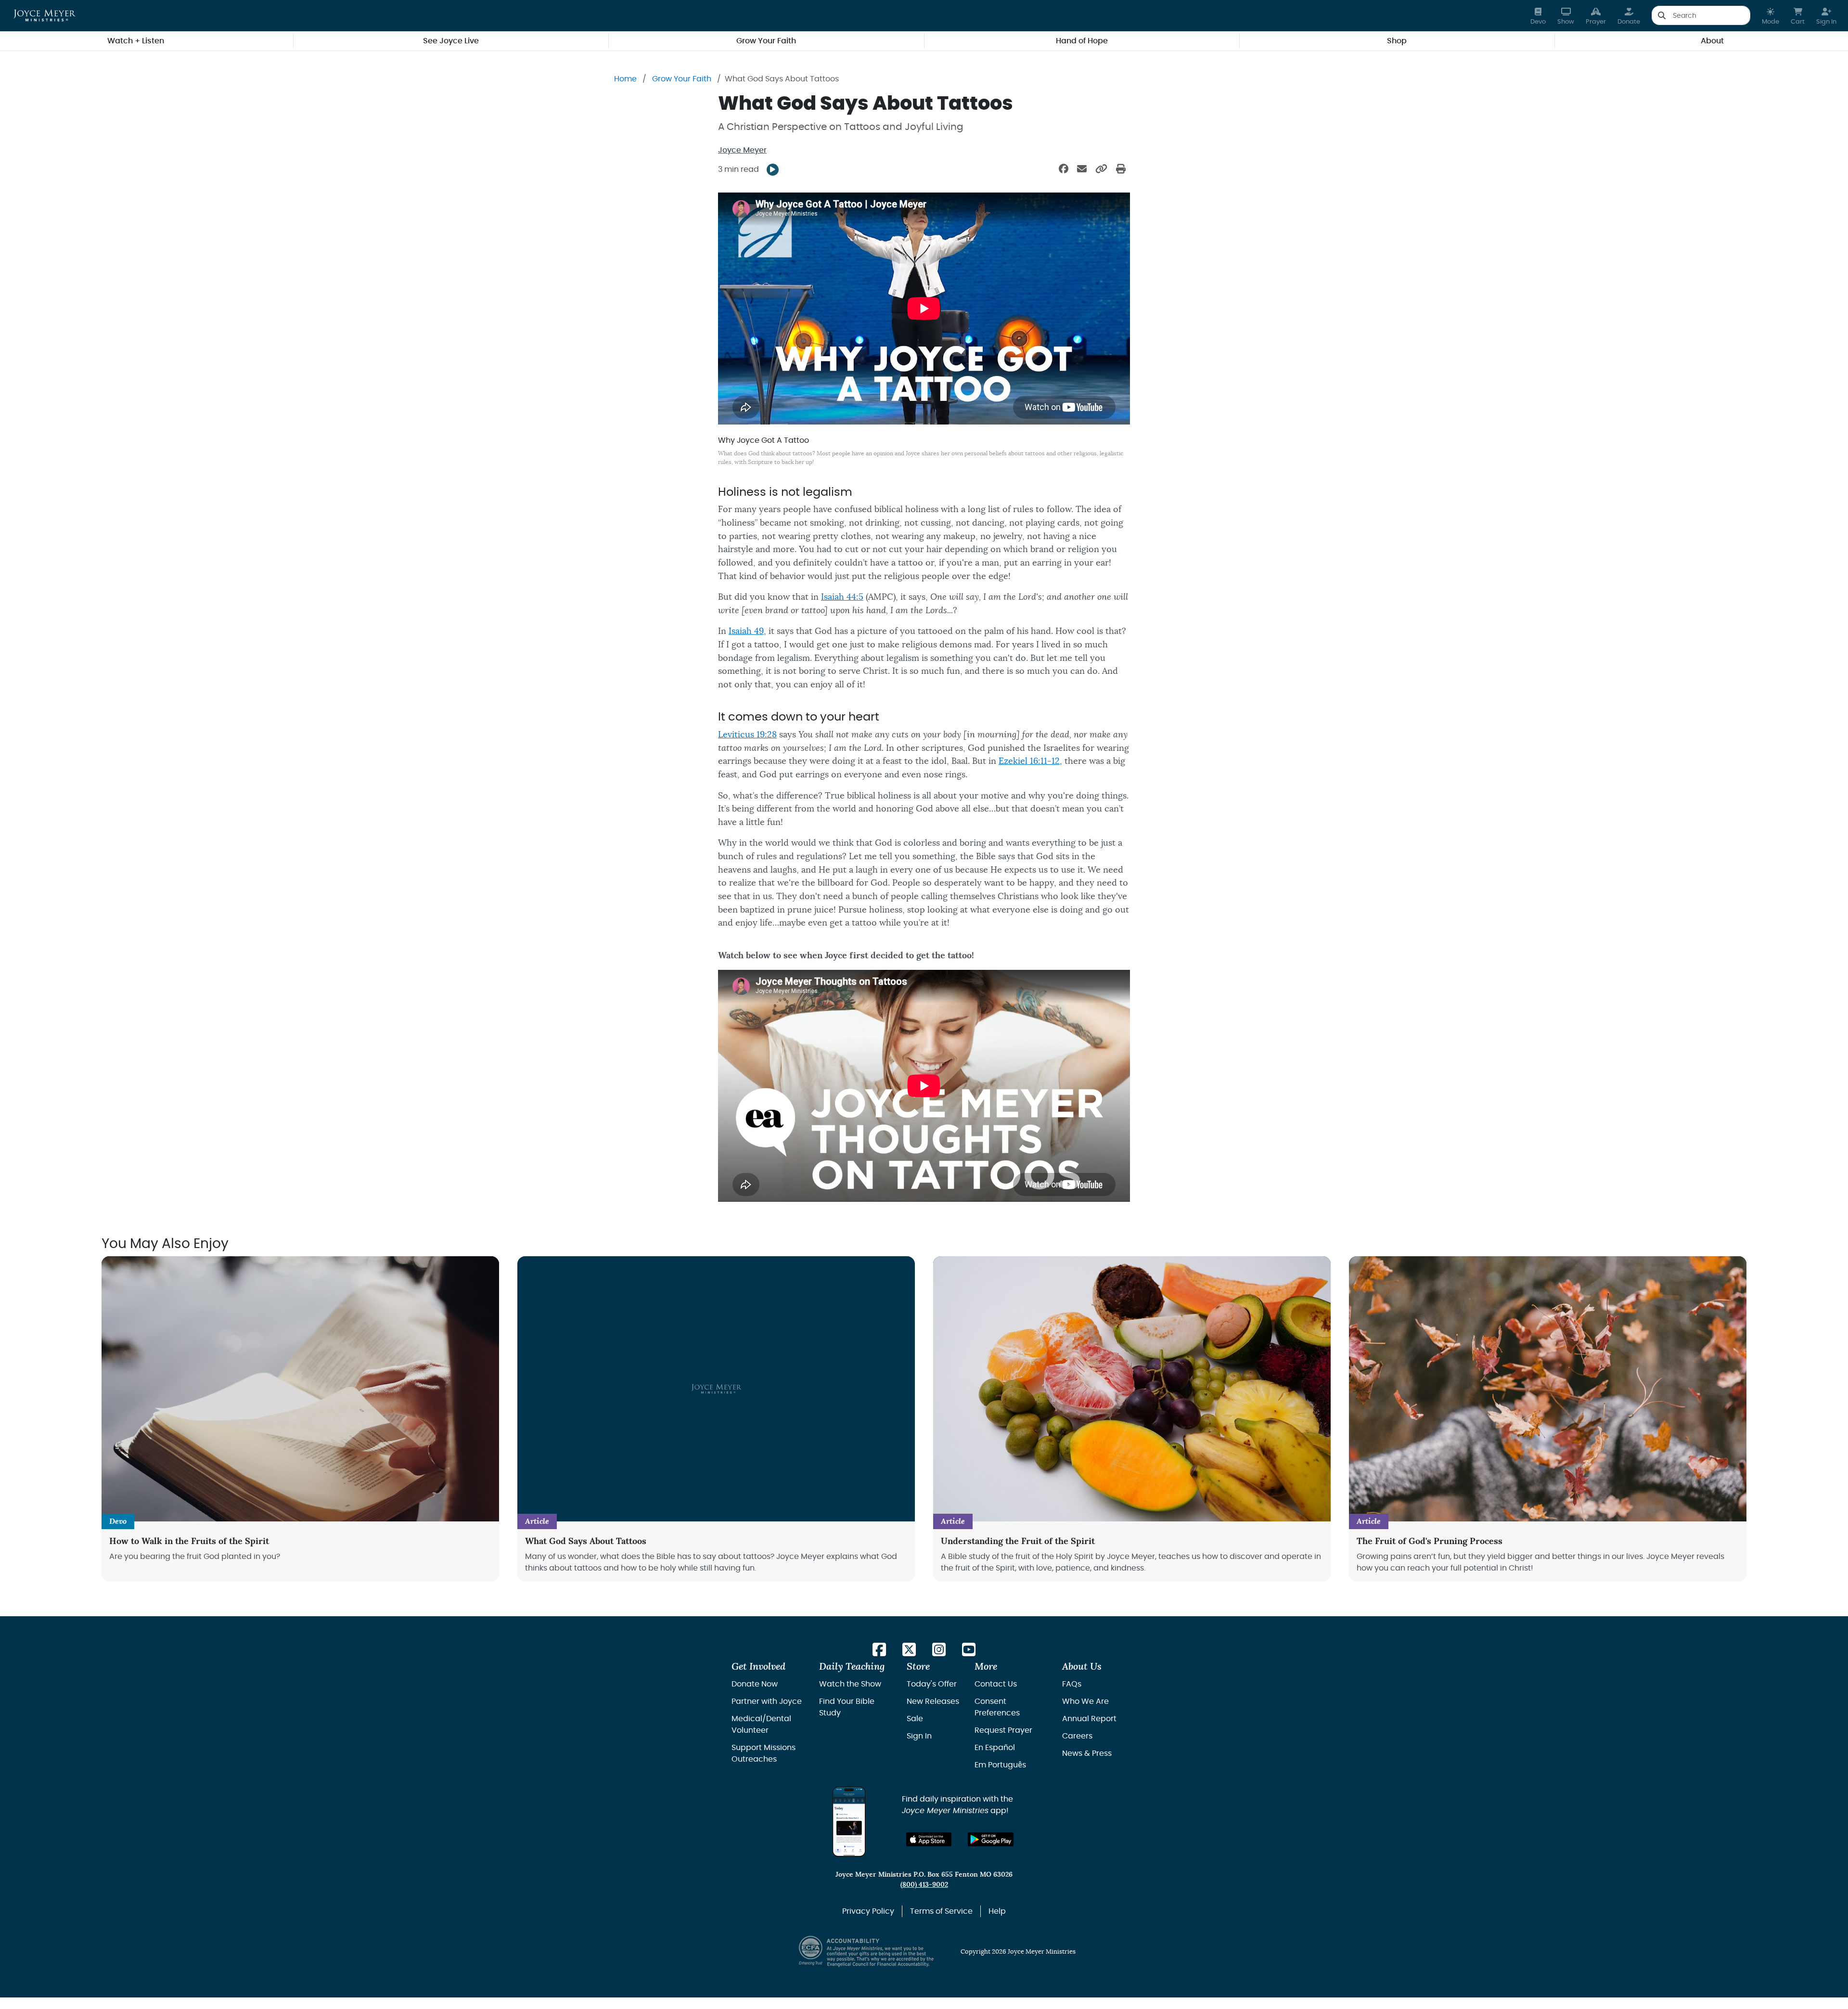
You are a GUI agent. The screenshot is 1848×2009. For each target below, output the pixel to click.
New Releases (933, 1701)
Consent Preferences (997, 1707)
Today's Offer (932, 1684)
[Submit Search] (1662, 15)
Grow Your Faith (682, 79)
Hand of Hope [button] (1082, 41)
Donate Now (755, 1684)
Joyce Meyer (742, 150)
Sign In (919, 1736)
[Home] (45, 15)
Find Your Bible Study (847, 1707)
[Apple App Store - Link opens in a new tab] (929, 1839)
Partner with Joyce (767, 1701)
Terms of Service (941, 1911)
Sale (915, 1719)
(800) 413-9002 (924, 1885)
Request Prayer (1003, 1730)
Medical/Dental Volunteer (761, 1725)
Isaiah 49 (746, 631)
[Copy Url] (1101, 169)
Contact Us (996, 1684)
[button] (1771, 16)
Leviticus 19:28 (747, 735)
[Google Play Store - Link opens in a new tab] (991, 1839)
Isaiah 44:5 (842, 597)
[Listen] (773, 170)
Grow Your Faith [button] (766, 41)
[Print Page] (1121, 169)
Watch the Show (850, 1684)
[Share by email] (1082, 169)
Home (625, 79)
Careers (1077, 1736)
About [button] (1712, 41)
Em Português (1000, 1765)
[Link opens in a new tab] (879, 1650)
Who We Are (1085, 1701)
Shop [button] (1397, 41)
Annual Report (1089, 1719)
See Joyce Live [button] (451, 41)
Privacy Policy (868, 1911)
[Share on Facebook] (1064, 169)
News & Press (1087, 1753)
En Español (995, 1748)
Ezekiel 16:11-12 (1029, 761)
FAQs (1072, 1684)
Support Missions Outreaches (764, 1753)
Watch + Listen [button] (136, 41)
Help (997, 1911)
